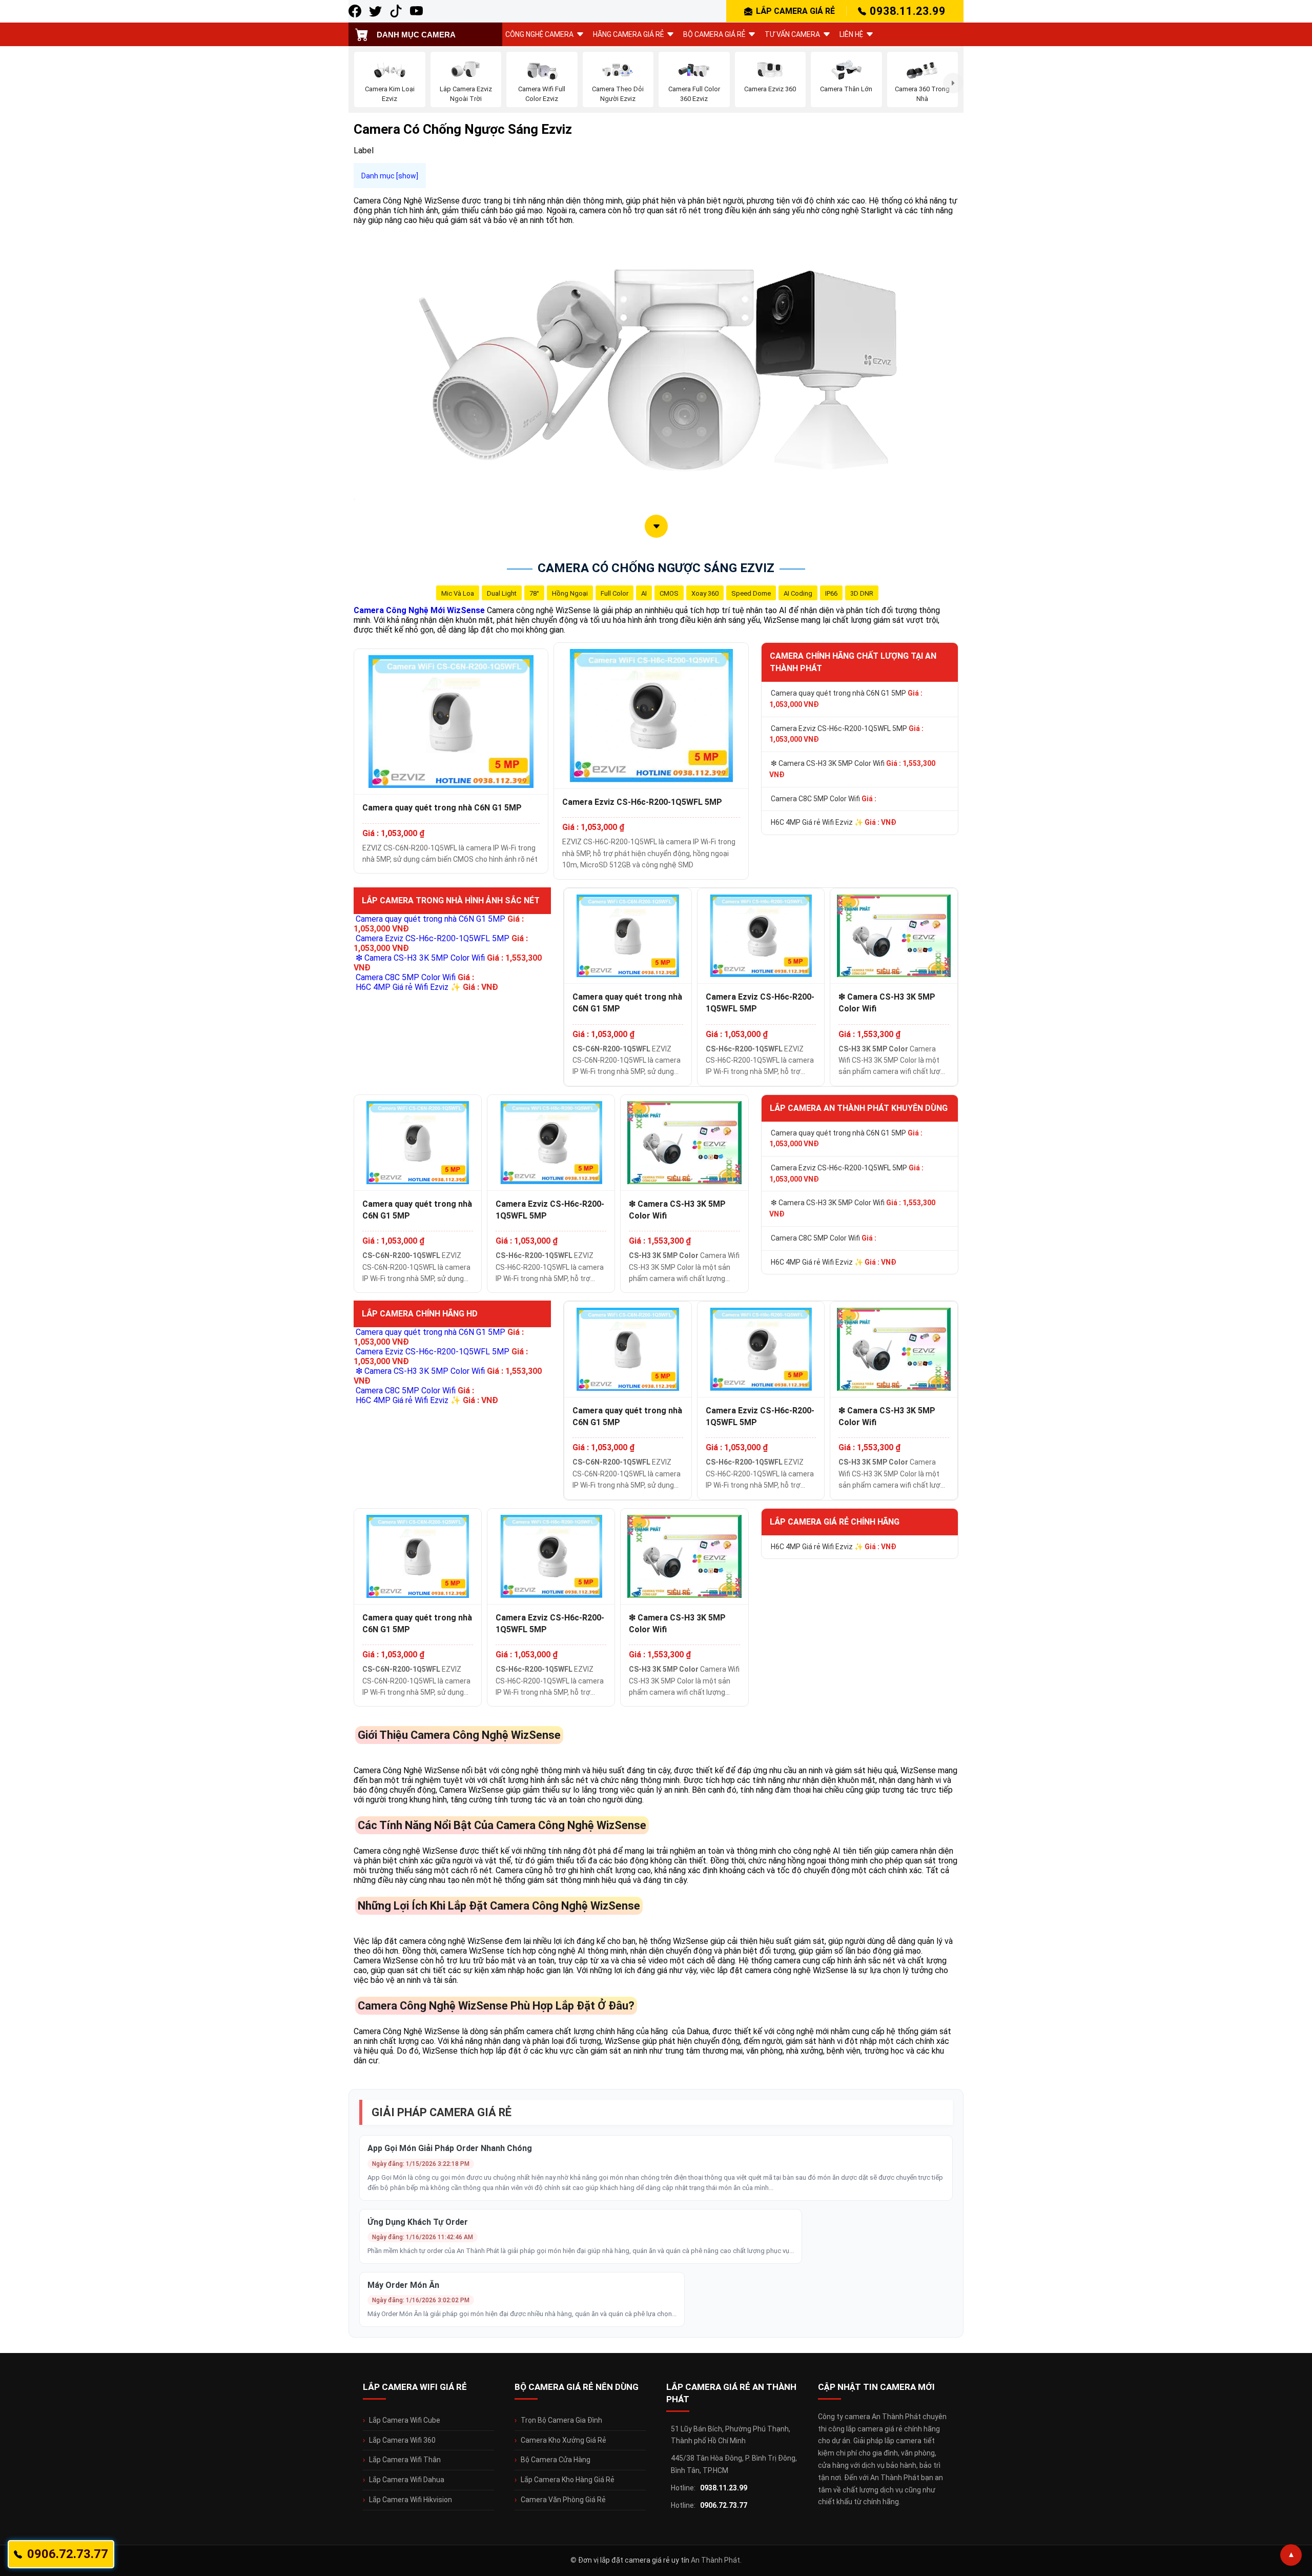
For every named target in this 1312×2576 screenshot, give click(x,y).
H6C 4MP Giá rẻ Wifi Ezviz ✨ (834, 822)
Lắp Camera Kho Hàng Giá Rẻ (568, 2480)
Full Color (614, 593)
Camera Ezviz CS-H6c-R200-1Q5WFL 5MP (642, 802)
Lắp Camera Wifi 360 (402, 2440)
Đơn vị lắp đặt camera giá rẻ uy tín (634, 2560)
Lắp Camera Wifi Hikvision (411, 2500)
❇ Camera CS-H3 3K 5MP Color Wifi (852, 769)
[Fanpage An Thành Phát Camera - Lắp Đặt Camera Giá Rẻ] (355, 11)
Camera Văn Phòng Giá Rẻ (563, 2500)
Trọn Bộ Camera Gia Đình (561, 2420)
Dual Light (502, 593)
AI (644, 593)
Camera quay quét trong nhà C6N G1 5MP (442, 808)
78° (534, 593)
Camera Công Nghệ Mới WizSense (419, 610)
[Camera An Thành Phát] (375, 11)
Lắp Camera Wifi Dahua (407, 2480)
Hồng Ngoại (570, 593)
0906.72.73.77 (724, 2505)
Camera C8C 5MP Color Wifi (824, 799)
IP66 (831, 593)
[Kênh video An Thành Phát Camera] (416, 11)
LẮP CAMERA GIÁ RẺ (795, 11)
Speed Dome (751, 593)
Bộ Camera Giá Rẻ (714, 34)
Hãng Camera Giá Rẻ (628, 34)
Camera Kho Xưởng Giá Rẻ (563, 2440)
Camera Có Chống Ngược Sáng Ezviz (656, 568)
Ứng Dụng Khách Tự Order (418, 2222)
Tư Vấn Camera (792, 34)
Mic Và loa (458, 593)
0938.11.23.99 (908, 11)
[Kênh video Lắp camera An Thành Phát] (396, 11)
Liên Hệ (851, 34)
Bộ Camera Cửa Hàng (556, 2460)
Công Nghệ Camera (539, 34)
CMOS (669, 593)
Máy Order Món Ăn (403, 2285)
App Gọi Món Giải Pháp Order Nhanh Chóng (450, 2148)
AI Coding (798, 593)
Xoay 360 (705, 593)
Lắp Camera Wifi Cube (405, 2420)
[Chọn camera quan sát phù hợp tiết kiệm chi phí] (953, 83)
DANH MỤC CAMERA (416, 35)
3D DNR (862, 593)
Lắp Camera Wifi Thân (405, 2460)
